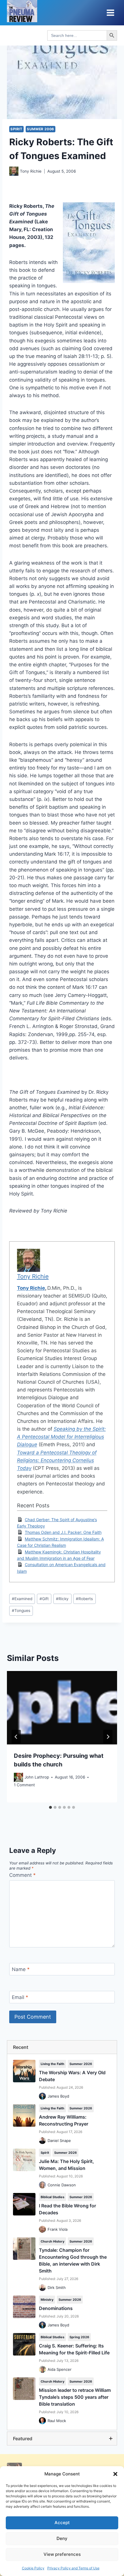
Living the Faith (52, 2064)
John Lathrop (37, 1777)
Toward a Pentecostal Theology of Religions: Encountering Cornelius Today (57, 1460)
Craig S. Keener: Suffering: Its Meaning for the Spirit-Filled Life (74, 2349)
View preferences (62, 2554)
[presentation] (62, 1708)
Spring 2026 (79, 2337)
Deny (62, 2538)
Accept (62, 2523)
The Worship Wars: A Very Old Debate (72, 2076)
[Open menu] (110, 13)
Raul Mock (57, 2421)
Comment (22, 1875)
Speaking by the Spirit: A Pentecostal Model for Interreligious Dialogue (61, 1437)
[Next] (108, 1737)
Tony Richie (31, 171)
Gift (44, 1599)
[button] (115, 2474)
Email (20, 1997)
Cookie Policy (33, 2568)
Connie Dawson (62, 2185)
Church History (52, 2241)
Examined (22, 1599)
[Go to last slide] (16, 1737)
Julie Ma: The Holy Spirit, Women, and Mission (66, 2165)
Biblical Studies (52, 2197)
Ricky (62, 1599)
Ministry (47, 2300)
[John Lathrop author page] (18, 1777)
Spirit (16, 129)
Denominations (56, 2308)
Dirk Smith (57, 2288)
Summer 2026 (81, 2064)
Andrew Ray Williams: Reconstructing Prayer (64, 2120)
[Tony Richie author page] (14, 171)
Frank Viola (58, 2229)
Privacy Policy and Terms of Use (73, 2568)
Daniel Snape (59, 2141)
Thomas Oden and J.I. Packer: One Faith (63, 1532)
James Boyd (58, 2096)
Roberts (84, 1599)
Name (21, 1969)
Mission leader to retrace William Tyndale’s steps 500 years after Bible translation (75, 2397)
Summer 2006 (41, 129)
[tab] (50, 1807)
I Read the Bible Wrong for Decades (67, 2209)
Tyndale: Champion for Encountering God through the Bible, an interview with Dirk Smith (73, 2260)
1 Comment (24, 1785)
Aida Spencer (60, 2369)
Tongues (21, 1611)
